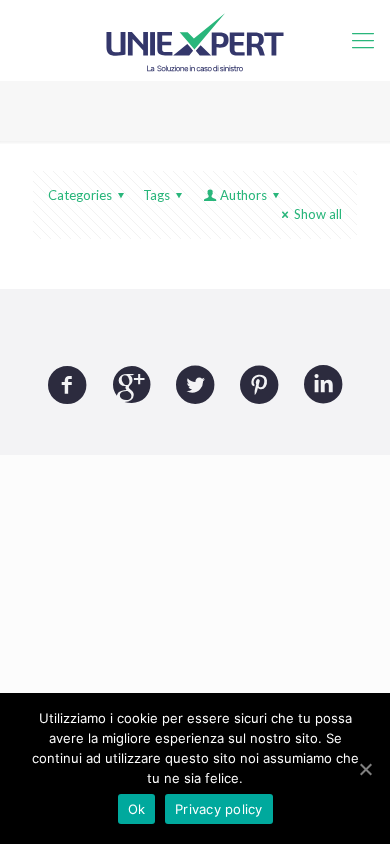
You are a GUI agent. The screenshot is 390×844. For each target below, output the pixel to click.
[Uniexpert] (195, 40)
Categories (80, 195)
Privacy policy (219, 809)
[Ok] (365, 769)
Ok (137, 809)
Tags (156, 195)
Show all (318, 214)
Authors (243, 195)
